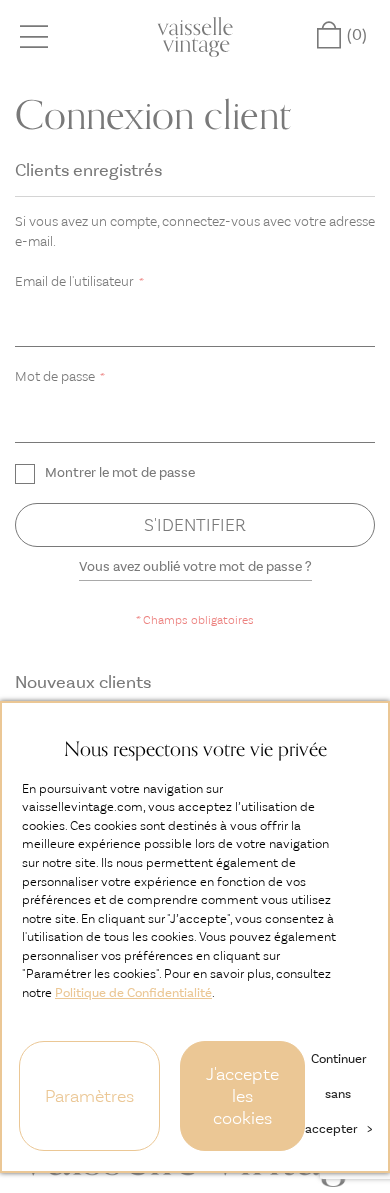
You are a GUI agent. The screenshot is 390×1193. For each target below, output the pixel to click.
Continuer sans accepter (338, 1093)
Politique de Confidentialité (133, 992)
